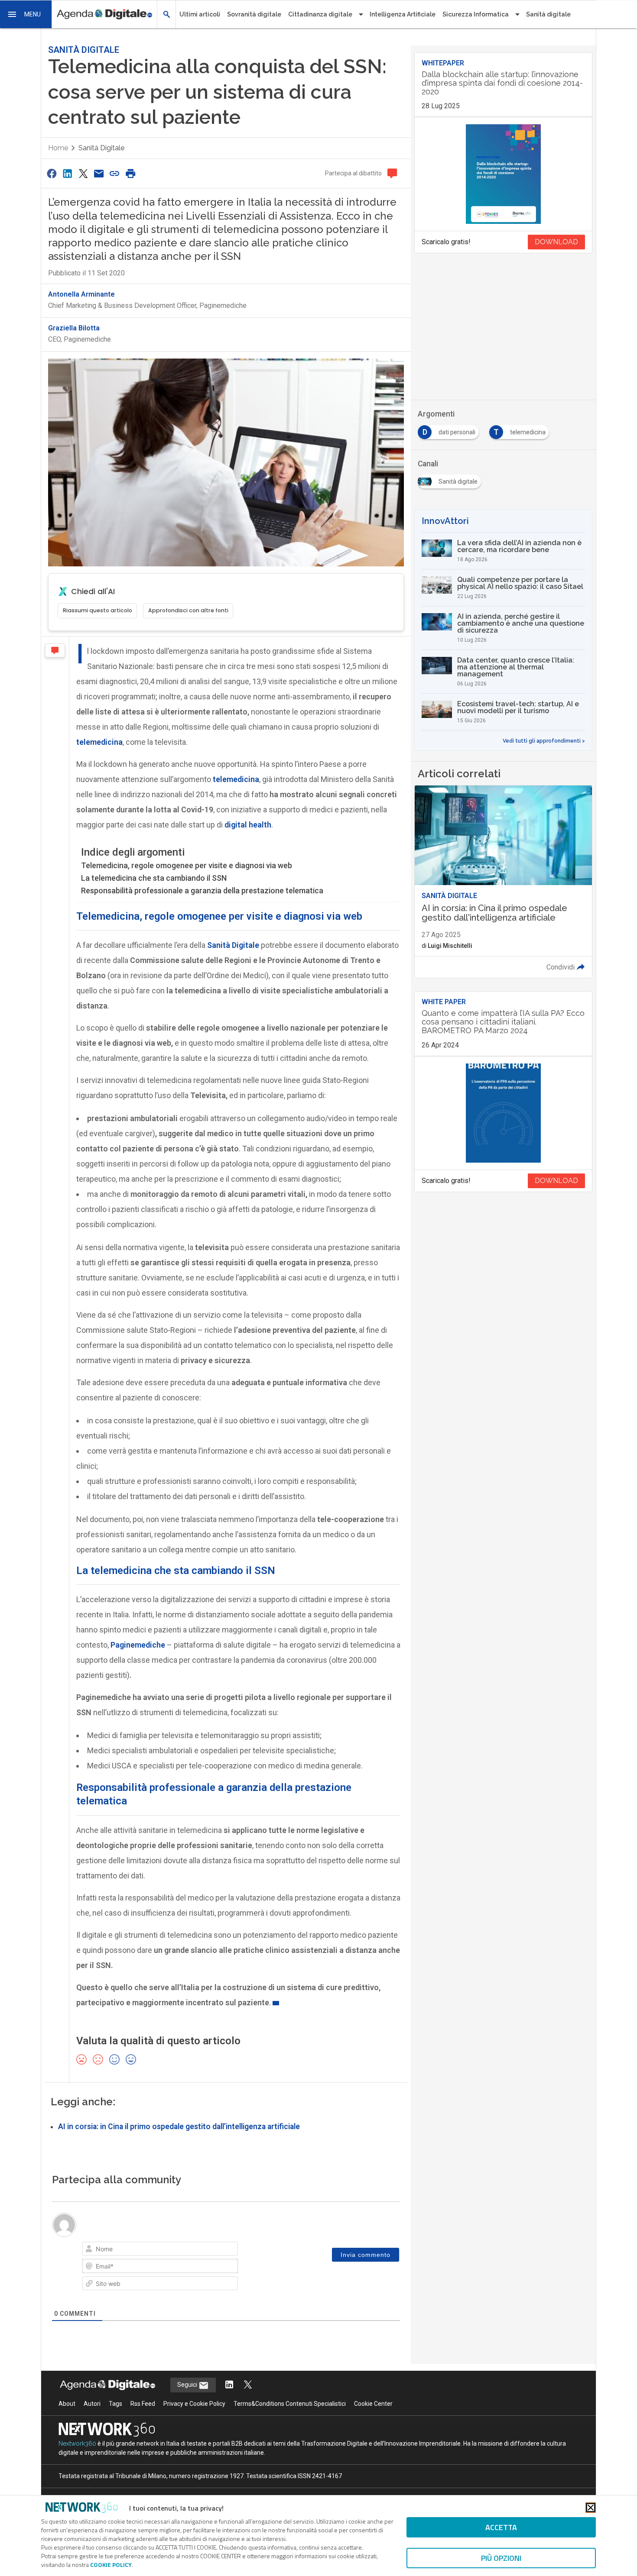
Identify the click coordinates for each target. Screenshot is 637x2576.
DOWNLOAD (556, 242)
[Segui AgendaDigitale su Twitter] (248, 2385)
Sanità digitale (548, 14)
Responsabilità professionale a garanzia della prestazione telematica (202, 890)
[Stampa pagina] (130, 173)
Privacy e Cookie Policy (194, 2404)
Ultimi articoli (200, 14)
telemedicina (99, 742)
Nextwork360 (77, 2443)
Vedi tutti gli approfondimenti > (544, 741)
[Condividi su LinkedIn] (67, 173)
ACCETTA (501, 2527)
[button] (26, 14)
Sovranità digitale (254, 14)
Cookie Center (373, 2404)
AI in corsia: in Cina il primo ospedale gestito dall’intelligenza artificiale (179, 2127)
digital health (248, 825)
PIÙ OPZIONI (501, 2558)
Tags (115, 2404)
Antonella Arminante (81, 294)
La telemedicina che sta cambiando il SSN (154, 878)
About (67, 2404)
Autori (92, 2404)
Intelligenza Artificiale (403, 14)
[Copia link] (115, 173)
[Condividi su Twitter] (83, 173)
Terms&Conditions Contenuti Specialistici (290, 2404)
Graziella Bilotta (74, 328)
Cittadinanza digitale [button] (320, 14)
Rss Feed (143, 2404)
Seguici (188, 2385)
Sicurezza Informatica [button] (476, 14)
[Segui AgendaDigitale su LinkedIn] (229, 2385)
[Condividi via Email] (99, 173)
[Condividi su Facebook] (52, 173)
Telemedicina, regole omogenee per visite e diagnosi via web (187, 865)
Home (58, 148)
